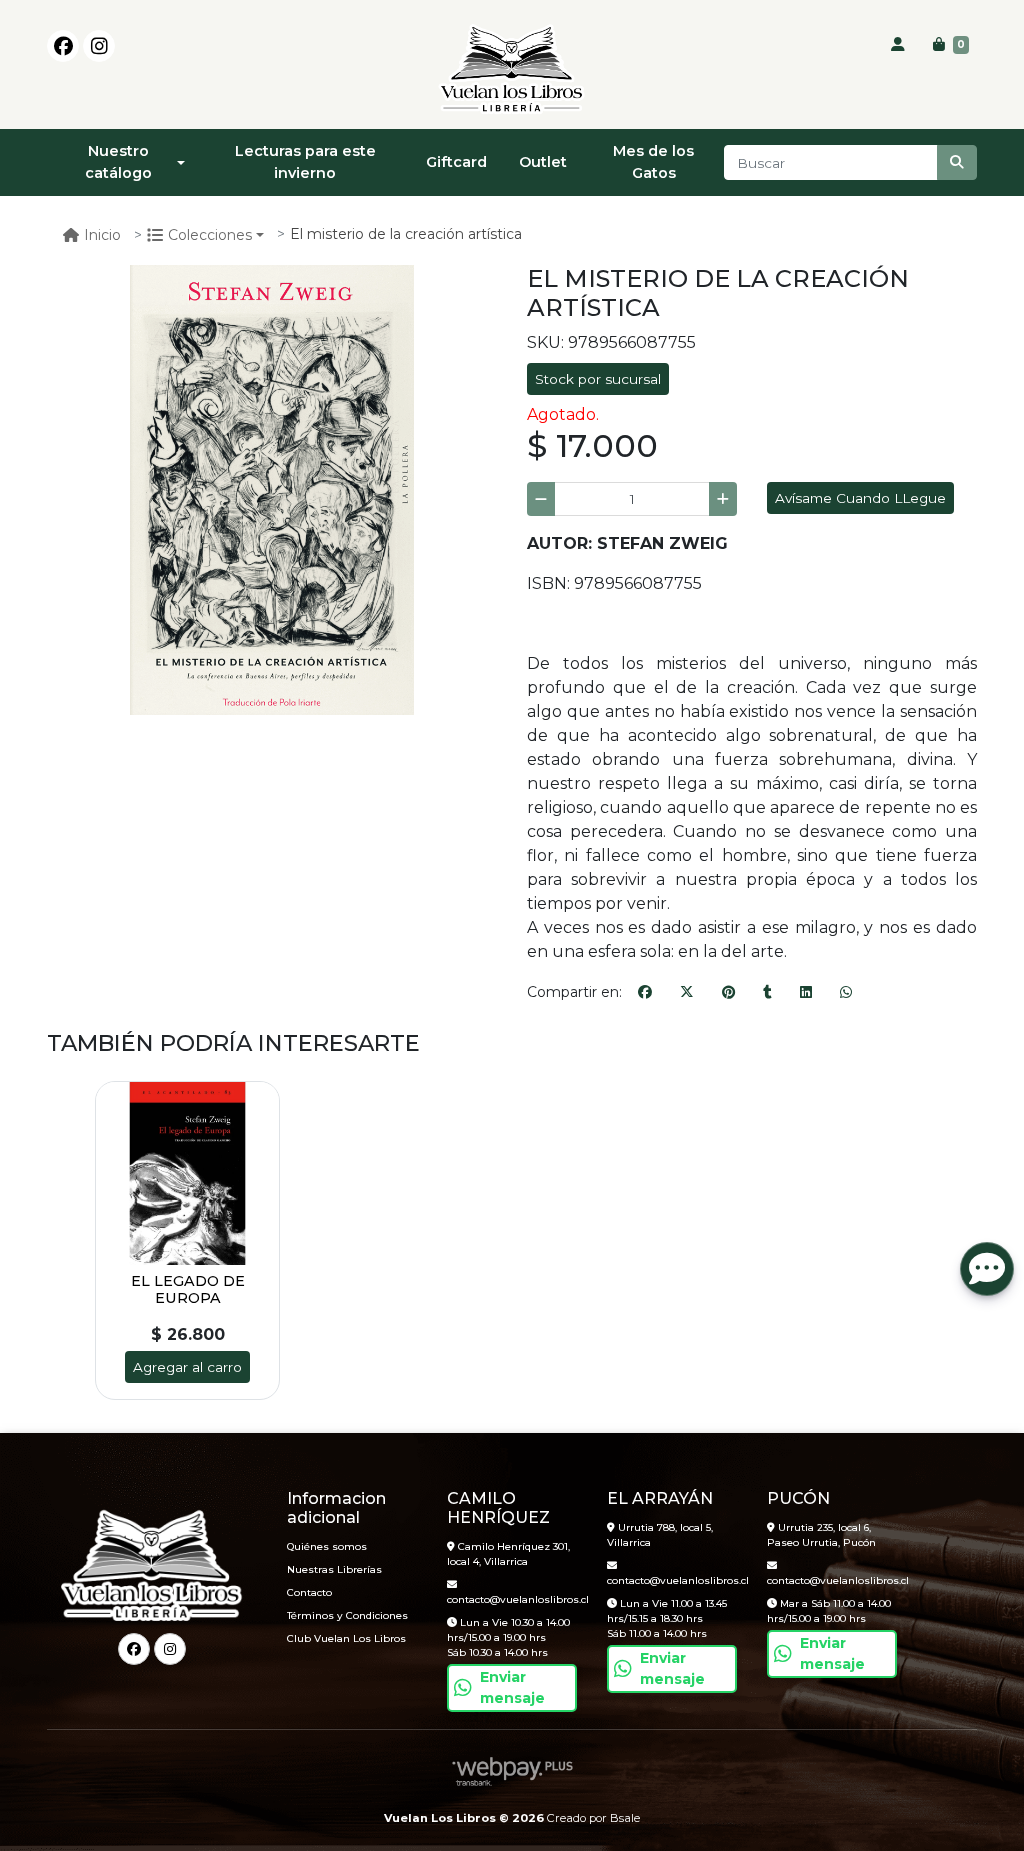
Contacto (309, 1592)
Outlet (543, 162)
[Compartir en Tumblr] (767, 993)
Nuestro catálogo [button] (118, 162)
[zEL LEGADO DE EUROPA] (187, 1173)
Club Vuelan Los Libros (346, 1638)
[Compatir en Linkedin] (806, 993)
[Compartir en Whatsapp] (846, 993)
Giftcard (456, 162)
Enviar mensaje (512, 1687)
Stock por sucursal (598, 379)
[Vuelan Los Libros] (512, 69)
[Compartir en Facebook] (645, 993)
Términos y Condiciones (347, 1615)
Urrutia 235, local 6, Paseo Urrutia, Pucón (821, 1535)
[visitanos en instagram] (99, 46)
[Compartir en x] (687, 993)
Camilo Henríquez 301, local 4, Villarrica (508, 1554)
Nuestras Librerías (334, 1569)
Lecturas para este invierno (305, 162)
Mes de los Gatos (653, 162)
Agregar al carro (187, 1367)
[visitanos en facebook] (63, 46)
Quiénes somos (327, 1546)
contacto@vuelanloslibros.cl (512, 1599)
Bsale (625, 1818)
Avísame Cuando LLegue (860, 498)
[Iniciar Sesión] (898, 45)
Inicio (102, 235)
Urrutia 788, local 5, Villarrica (660, 1535)
